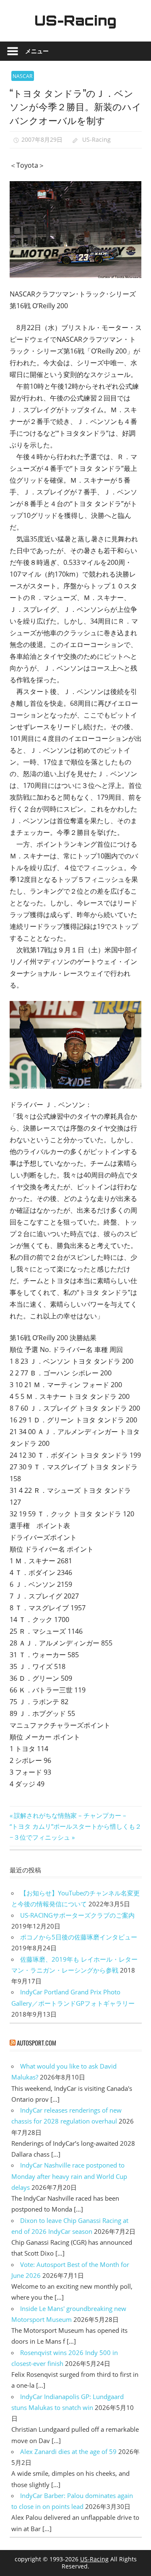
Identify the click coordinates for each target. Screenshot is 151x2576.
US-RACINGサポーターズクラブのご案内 (77, 1915)
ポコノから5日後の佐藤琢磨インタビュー (79, 1937)
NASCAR (22, 76)
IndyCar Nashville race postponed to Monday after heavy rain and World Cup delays (69, 2176)
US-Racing (75, 21)
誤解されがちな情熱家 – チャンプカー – (70, 1815)
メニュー (37, 51)
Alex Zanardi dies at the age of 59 (68, 2451)
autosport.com (36, 2043)
